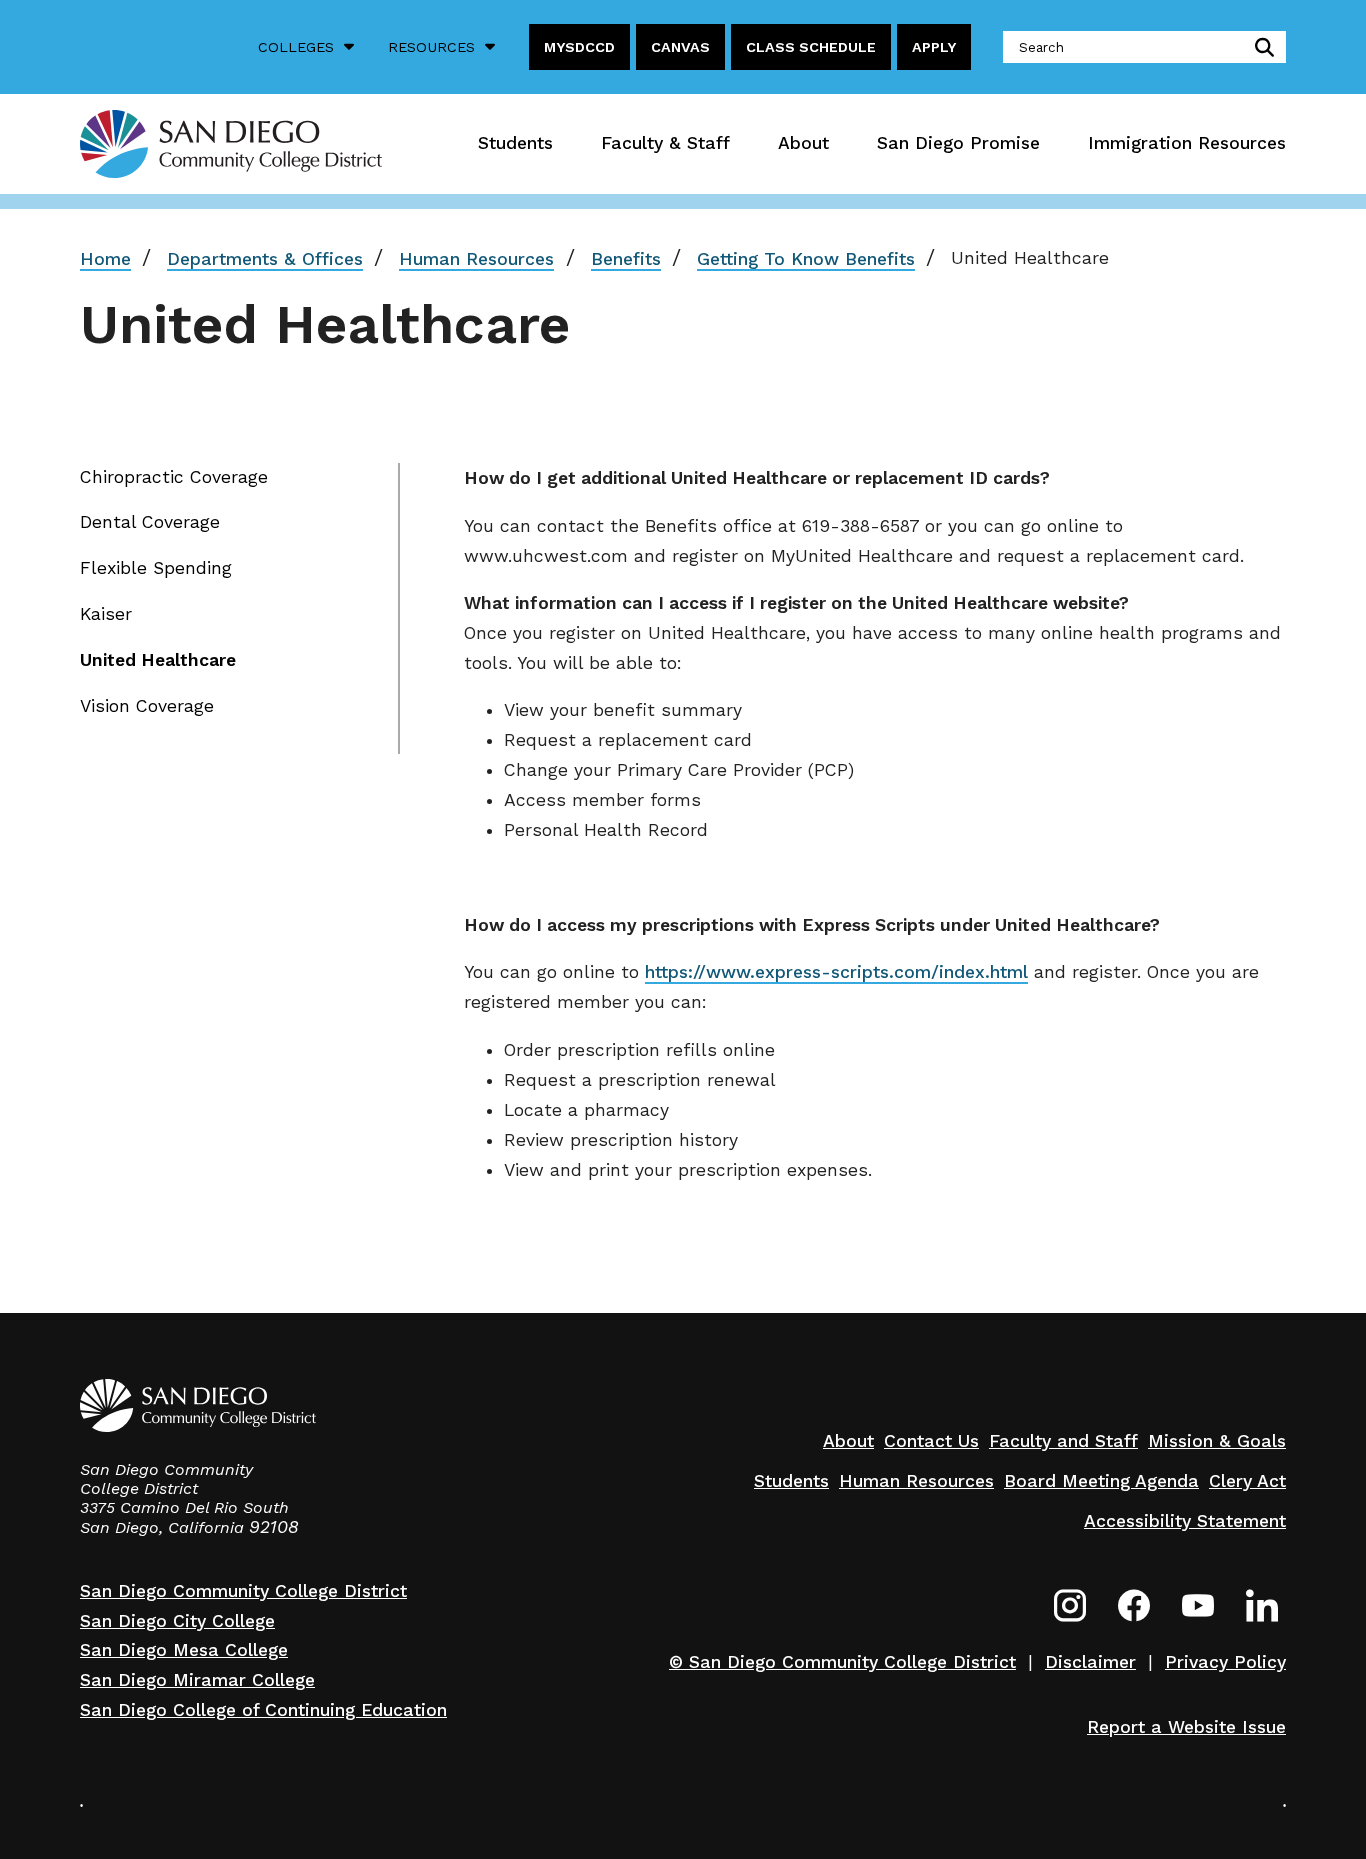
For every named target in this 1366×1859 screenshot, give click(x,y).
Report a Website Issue (1186, 1727)
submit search (1260, 47)
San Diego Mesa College (184, 1650)
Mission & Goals (1217, 1441)
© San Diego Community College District (842, 1662)
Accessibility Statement (1185, 1521)
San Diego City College (177, 1621)
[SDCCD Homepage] (231, 144)
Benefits (626, 259)
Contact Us (931, 1441)
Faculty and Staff (1063, 1441)
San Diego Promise (958, 143)
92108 (274, 1527)
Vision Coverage (147, 706)
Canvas (680, 47)
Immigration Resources (1187, 143)
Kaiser (106, 614)
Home (105, 259)
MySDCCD (579, 47)
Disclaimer (1090, 1662)
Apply (934, 47)
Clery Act (1247, 1481)
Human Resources (476, 259)
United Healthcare (158, 660)
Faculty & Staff (665, 143)
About (803, 143)
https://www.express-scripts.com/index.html (836, 972)
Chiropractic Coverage (174, 477)
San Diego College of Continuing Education (263, 1710)
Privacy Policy (1225, 1662)
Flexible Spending (156, 568)
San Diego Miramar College (197, 1680)
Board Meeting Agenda (1101, 1481)
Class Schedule (811, 47)
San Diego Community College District (243, 1591)
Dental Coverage (150, 522)
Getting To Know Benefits (806, 259)
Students (515, 143)
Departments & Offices (265, 259)
